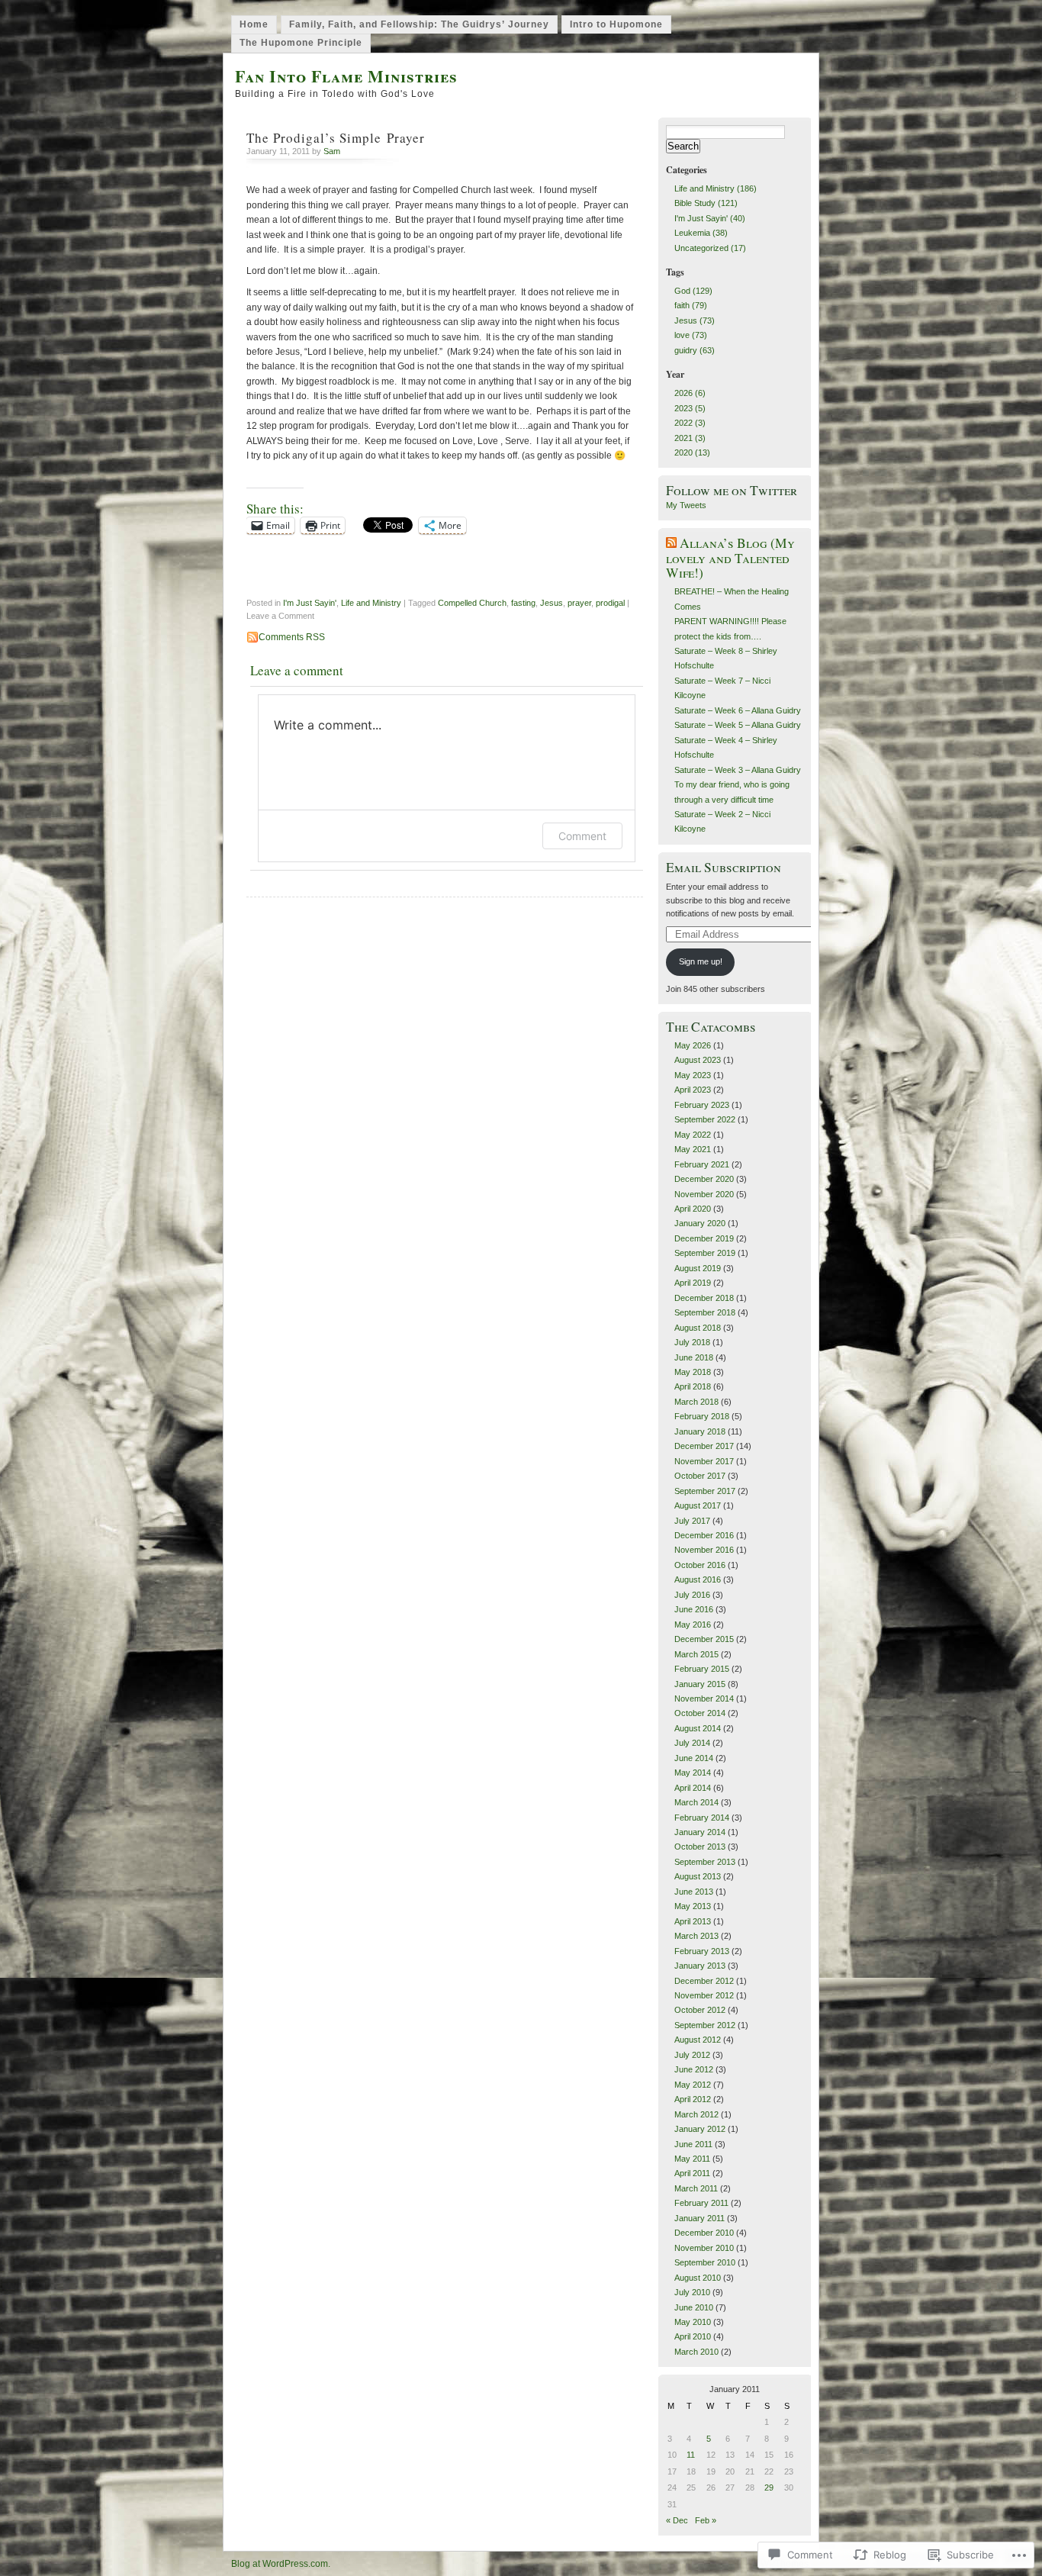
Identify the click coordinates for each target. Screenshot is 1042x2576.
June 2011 (693, 2144)
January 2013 (700, 1966)
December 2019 (704, 1238)
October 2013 (700, 1847)
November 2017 (704, 1461)
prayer (579, 603)
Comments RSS (292, 637)
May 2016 (693, 1624)
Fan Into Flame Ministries (346, 76)
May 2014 (693, 1773)
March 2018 (696, 1402)
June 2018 (694, 1357)
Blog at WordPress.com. (281, 2564)
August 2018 (698, 1328)
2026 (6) (690, 393)
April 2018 (693, 1386)
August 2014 (698, 1728)
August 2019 (698, 1268)
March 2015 (696, 1654)
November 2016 (704, 1550)
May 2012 (693, 2085)
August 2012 (698, 2040)
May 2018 (693, 1372)
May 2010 (693, 2322)
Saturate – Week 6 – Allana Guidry (738, 710)
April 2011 (692, 2173)
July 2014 (692, 1743)
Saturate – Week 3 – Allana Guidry (738, 770)
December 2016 (704, 1535)
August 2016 (698, 1579)
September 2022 (705, 1119)
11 (691, 2455)
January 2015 (700, 1684)
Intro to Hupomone (616, 24)
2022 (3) (690, 423)
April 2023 (693, 1090)
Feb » (706, 2520)
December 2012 (704, 1981)
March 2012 (696, 2114)
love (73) (691, 335)
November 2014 (704, 1699)
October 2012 (700, 2010)
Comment (582, 836)
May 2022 (693, 1135)
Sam (332, 151)
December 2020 (704, 1179)
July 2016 (692, 1595)
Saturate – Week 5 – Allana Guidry (738, 725)
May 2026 (693, 1045)
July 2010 (692, 2292)
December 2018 (704, 1298)
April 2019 (693, 1283)
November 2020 (704, 1194)
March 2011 (696, 2188)
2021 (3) (690, 438)
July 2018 (692, 1342)
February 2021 (702, 1164)
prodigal (610, 603)
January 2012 (700, 2129)
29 (769, 2487)
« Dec (677, 2520)
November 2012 (704, 1995)
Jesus (552, 603)
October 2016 (700, 1565)
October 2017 (700, 1476)
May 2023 (693, 1075)
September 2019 (705, 1253)
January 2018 (700, 1431)
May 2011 (692, 2159)
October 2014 (700, 1713)
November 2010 (704, 2248)
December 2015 (704, 1639)
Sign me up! (701, 961)
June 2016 (694, 1609)
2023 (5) (690, 408)
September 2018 (705, 1312)
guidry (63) (695, 350)
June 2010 (694, 2307)
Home (254, 24)
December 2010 (704, 2233)
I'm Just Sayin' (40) (710, 218)
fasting (523, 603)
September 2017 (705, 1491)
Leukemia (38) (701, 233)
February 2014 (702, 1818)
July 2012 (692, 2055)
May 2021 (693, 1149)
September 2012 (705, 2025)
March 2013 (696, 1936)
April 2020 (693, 1209)
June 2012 (694, 2069)
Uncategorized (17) (710, 248)
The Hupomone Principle (301, 43)
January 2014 (700, 1832)
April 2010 (693, 2336)
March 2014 (696, 1802)
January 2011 (699, 2218)
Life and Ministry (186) (716, 188)
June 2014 (694, 1758)
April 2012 (693, 2099)
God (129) (693, 291)
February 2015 (702, 1669)
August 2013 (698, 1876)
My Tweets (686, 505)
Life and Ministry (371, 603)
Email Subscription (724, 867)
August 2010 (698, 2278)
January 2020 (700, 1223)
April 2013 (693, 1921)
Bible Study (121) (706, 203)
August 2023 (698, 1060)
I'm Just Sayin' (310, 603)
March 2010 (696, 2352)
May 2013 (693, 1906)
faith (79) (691, 305)
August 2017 (698, 1505)
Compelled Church (472, 603)
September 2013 (705, 1862)
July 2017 (692, 1521)
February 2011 (701, 2203)
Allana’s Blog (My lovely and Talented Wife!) (730, 558)
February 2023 (702, 1105)
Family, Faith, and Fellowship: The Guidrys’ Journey (419, 24)
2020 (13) (692, 452)
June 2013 (694, 1892)
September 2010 (705, 2262)
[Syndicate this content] (671, 543)
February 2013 (702, 1951)
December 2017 (704, 1446)
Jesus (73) (695, 320)
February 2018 (702, 1416)
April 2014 (693, 1788)
